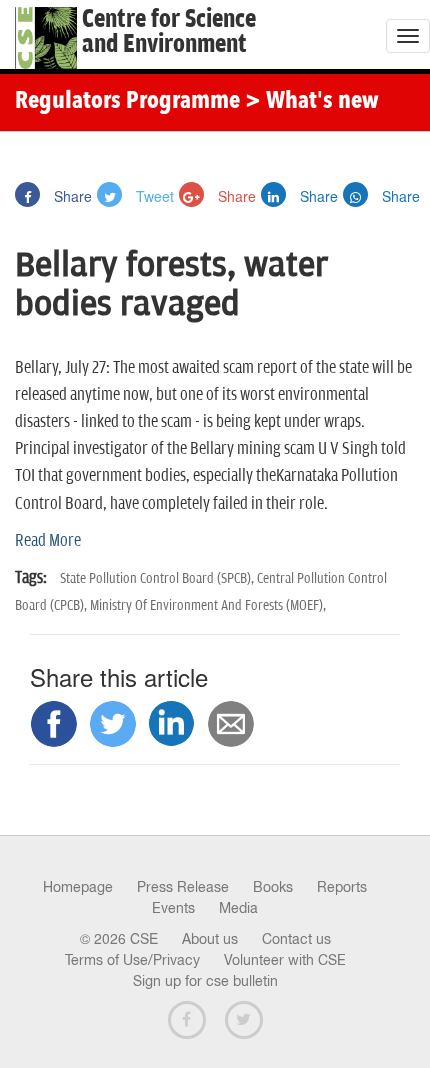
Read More (48, 541)
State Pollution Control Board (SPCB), (158, 578)
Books (273, 887)
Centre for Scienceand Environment (169, 32)
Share (71, 196)
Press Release (183, 887)
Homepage (78, 887)
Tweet (153, 196)
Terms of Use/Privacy (132, 960)
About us (210, 939)
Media (238, 908)
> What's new (312, 102)
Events (173, 908)
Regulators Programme (127, 102)
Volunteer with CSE (285, 960)
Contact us (296, 939)
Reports (342, 887)
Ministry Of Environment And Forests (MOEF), (208, 605)
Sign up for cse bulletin (205, 981)
